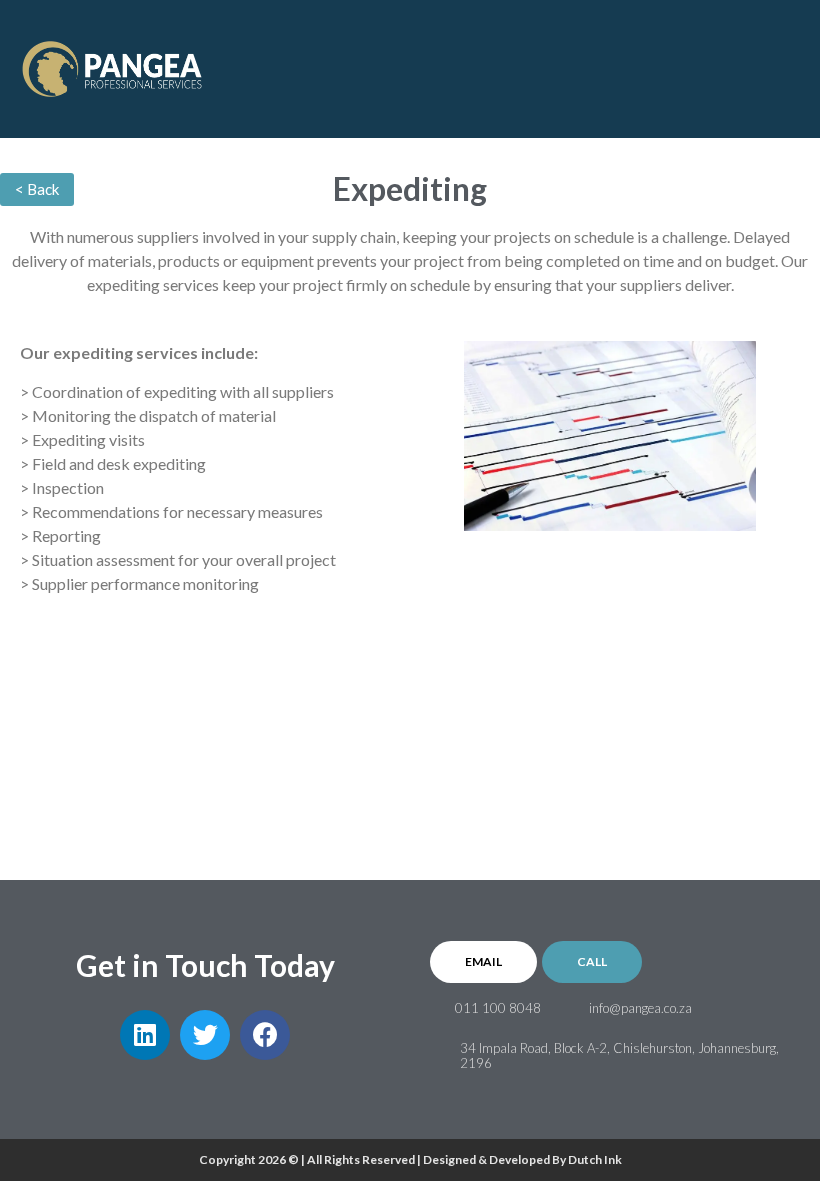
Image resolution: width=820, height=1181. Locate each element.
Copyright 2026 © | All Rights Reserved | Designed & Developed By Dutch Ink (410, 1159)
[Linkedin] (145, 1035)
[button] (786, 61)
